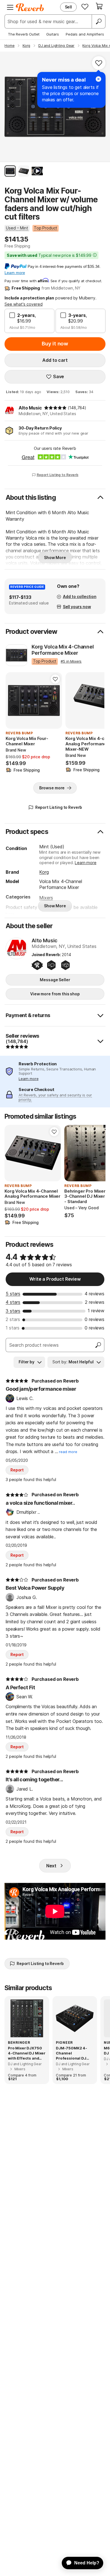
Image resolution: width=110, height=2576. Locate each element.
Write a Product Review (55, 1279)
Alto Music (30, 408)
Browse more (52, 788)
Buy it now (55, 344)
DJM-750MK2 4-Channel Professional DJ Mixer (71, 2053)
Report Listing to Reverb (58, 475)
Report (17, 1470)
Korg (44, 872)
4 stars (13, 1302)
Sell (68, 7)
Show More (55, 558)
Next (51, 1866)
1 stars (13, 1328)
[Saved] (85, 6)
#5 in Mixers (71, 661)
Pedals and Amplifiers (85, 34)
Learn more (85, 863)
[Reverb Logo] (30, 7)
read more (68, 1452)
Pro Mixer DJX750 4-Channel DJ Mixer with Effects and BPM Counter (27, 2053)
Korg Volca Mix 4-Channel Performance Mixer (63, 650)
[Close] (98, 79)
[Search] (98, 21)
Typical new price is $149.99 (49, 255)
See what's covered (24, 304)
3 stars (13, 1311)
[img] (55, 408)
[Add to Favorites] (99, 63)
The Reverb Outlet (24, 34)
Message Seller (55, 980)
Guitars (53, 34)
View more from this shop (55, 994)
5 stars (13, 1294)
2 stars (13, 1319)
